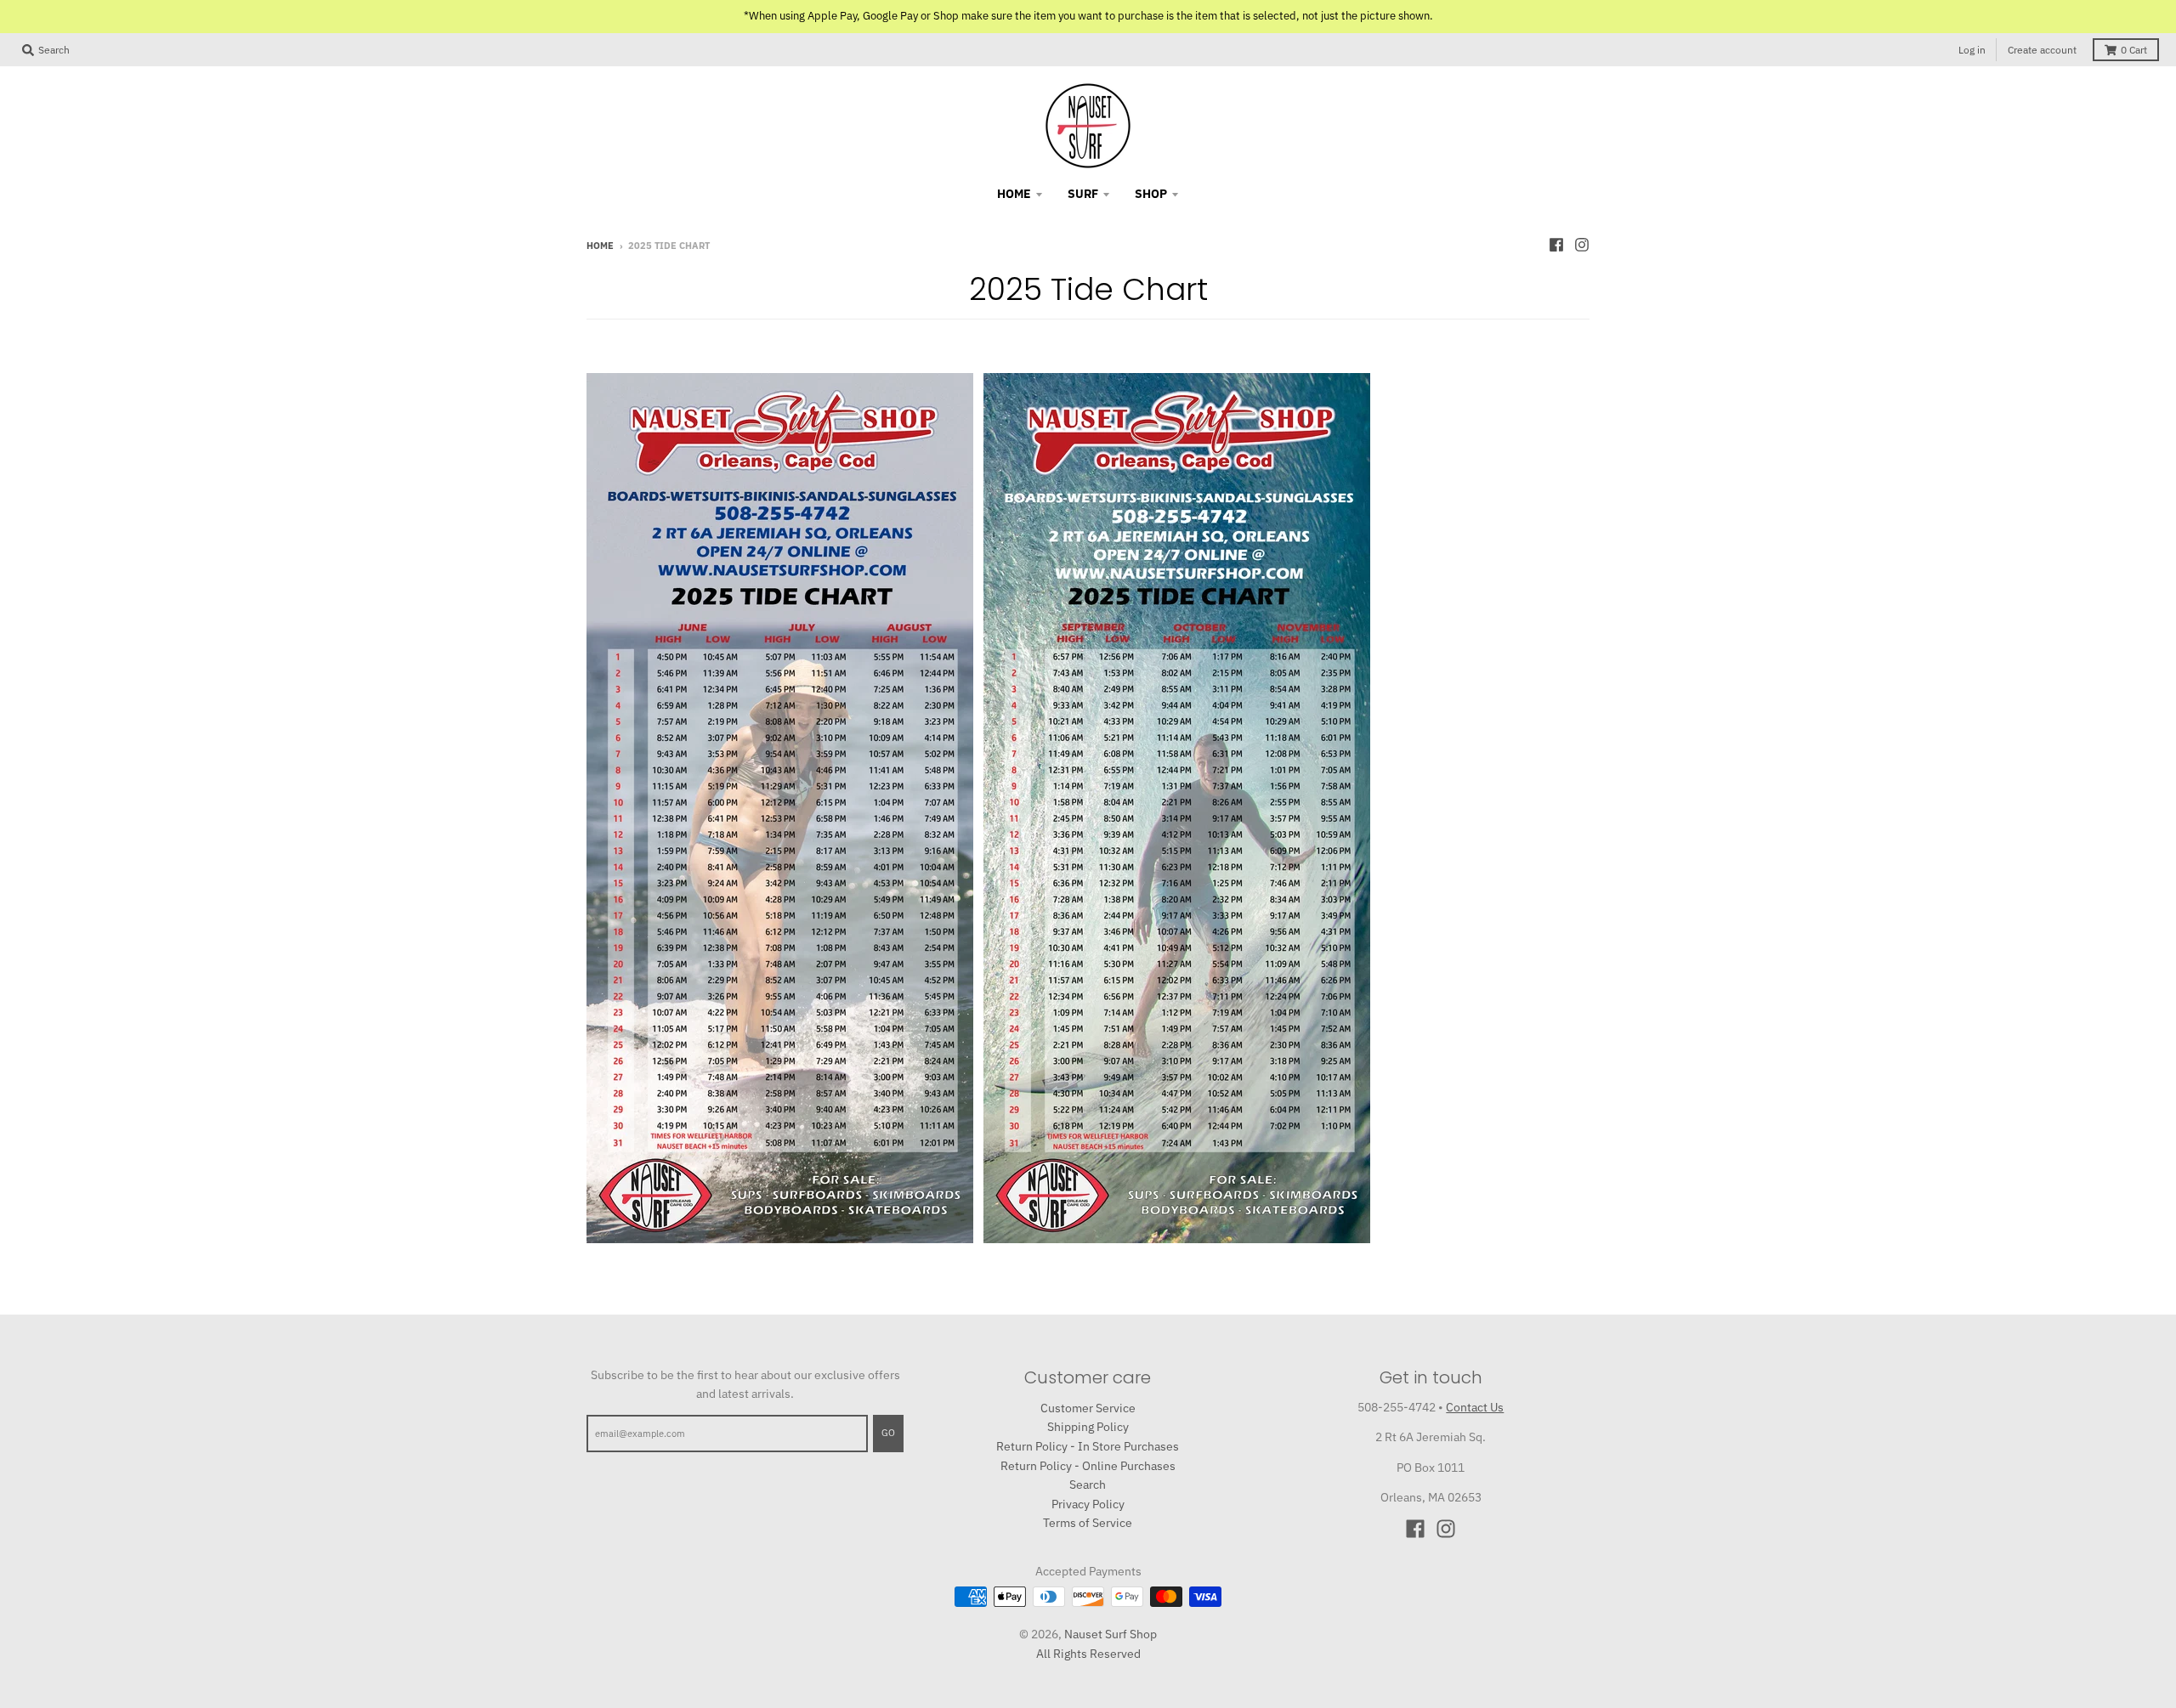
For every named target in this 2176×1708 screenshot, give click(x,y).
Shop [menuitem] (1151, 194)
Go (888, 1433)
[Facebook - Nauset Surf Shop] (1556, 245)
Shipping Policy (1088, 1427)
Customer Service (1088, 1408)
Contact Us (1475, 1407)
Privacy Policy (1088, 1504)
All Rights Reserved (1088, 1654)
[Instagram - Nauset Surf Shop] (1582, 245)
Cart (2134, 50)
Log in (1972, 50)
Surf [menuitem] (1083, 194)
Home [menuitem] (1014, 194)
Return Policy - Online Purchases (1088, 1466)
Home (600, 246)
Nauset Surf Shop (1111, 1634)
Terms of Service (1088, 1523)
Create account (2042, 50)
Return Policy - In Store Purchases (1088, 1446)
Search (1088, 1485)
